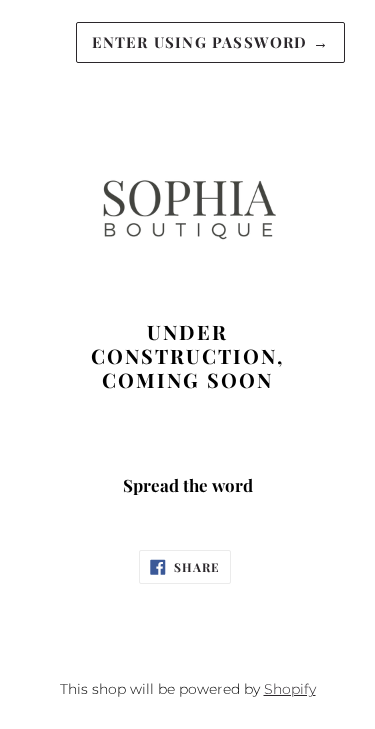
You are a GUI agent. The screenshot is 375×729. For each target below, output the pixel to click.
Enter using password (210, 42)
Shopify (290, 689)
